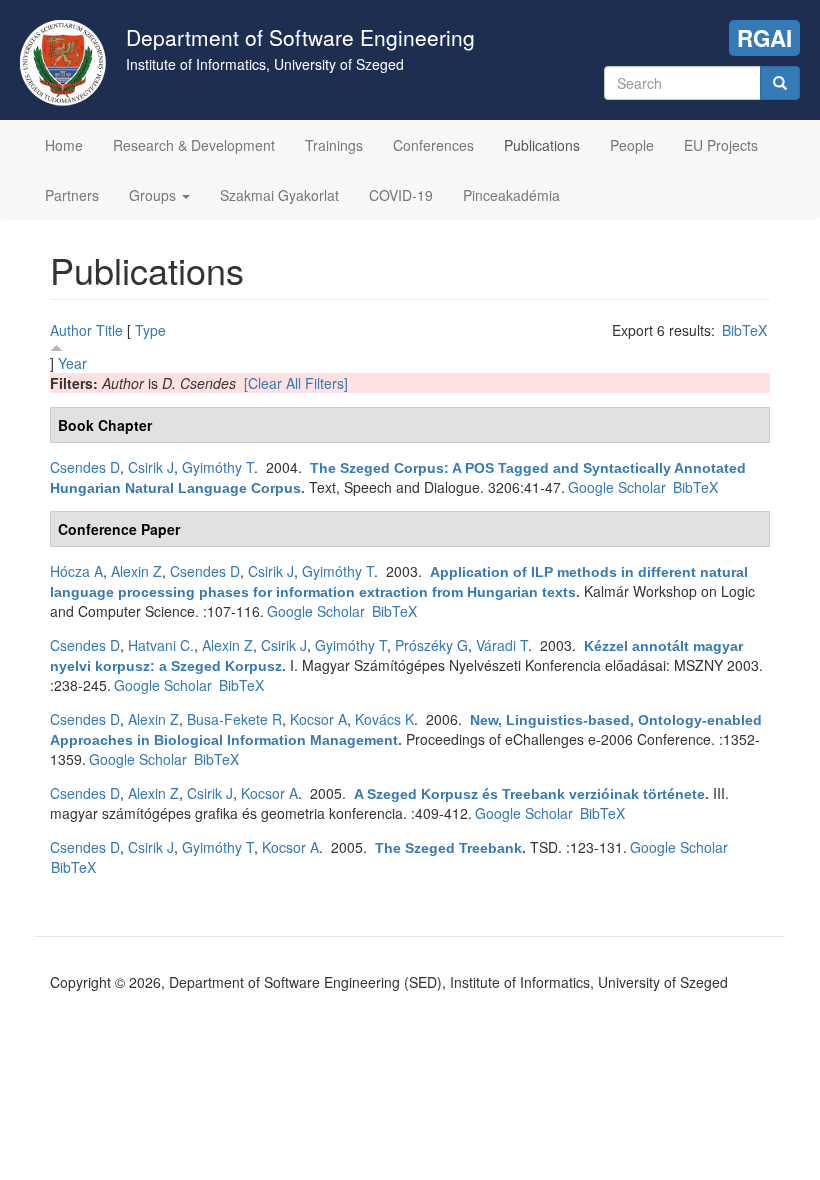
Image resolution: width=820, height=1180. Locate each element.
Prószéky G (431, 645)
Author (71, 330)
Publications (542, 145)
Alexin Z (136, 571)
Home (64, 145)
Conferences (433, 145)
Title (109, 330)
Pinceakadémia (511, 195)
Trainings (334, 145)
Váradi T (502, 645)
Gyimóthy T (218, 467)
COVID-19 (401, 195)
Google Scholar (617, 487)
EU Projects (721, 145)
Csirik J (151, 467)
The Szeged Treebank (448, 848)
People (632, 145)
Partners (72, 195)
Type (150, 330)
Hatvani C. (161, 645)
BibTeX (744, 330)
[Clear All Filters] (296, 383)
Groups (154, 195)
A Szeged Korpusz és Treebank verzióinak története (529, 794)
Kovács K (384, 719)
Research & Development (194, 145)
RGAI (764, 38)
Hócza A (76, 571)
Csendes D (85, 467)
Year (72, 363)
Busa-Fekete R (234, 719)
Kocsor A (318, 719)
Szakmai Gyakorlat (279, 195)
